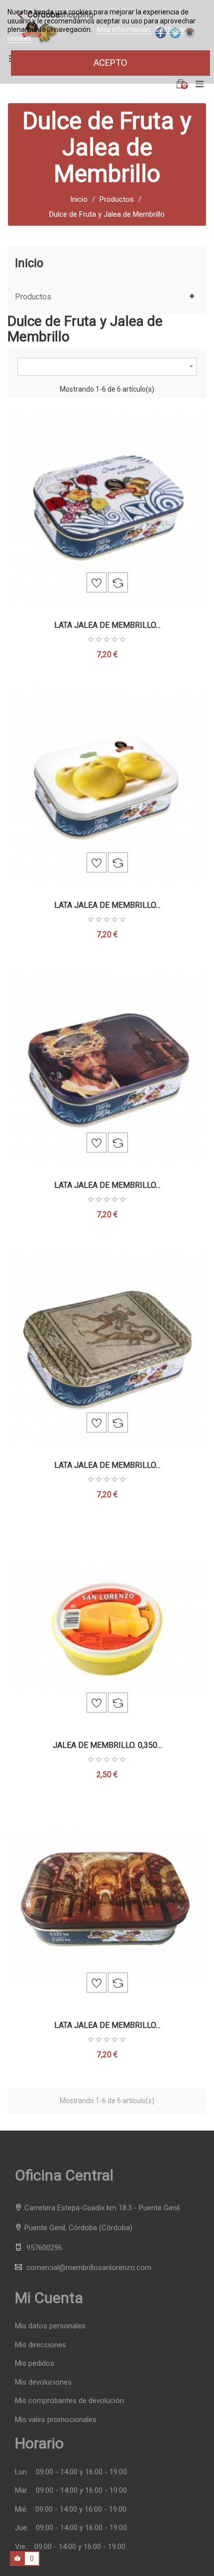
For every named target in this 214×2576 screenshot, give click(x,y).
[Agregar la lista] (97, 582)
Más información (124, 29)
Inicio (29, 263)
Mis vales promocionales (56, 2420)
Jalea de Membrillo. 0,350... (107, 1745)
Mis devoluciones (43, 2382)
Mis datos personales (50, 2326)
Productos (33, 297)
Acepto (110, 63)
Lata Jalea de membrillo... (107, 625)
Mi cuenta (49, 2298)
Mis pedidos (35, 2363)
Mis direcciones (41, 2345)
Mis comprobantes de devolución (69, 2401)
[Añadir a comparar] (118, 582)
